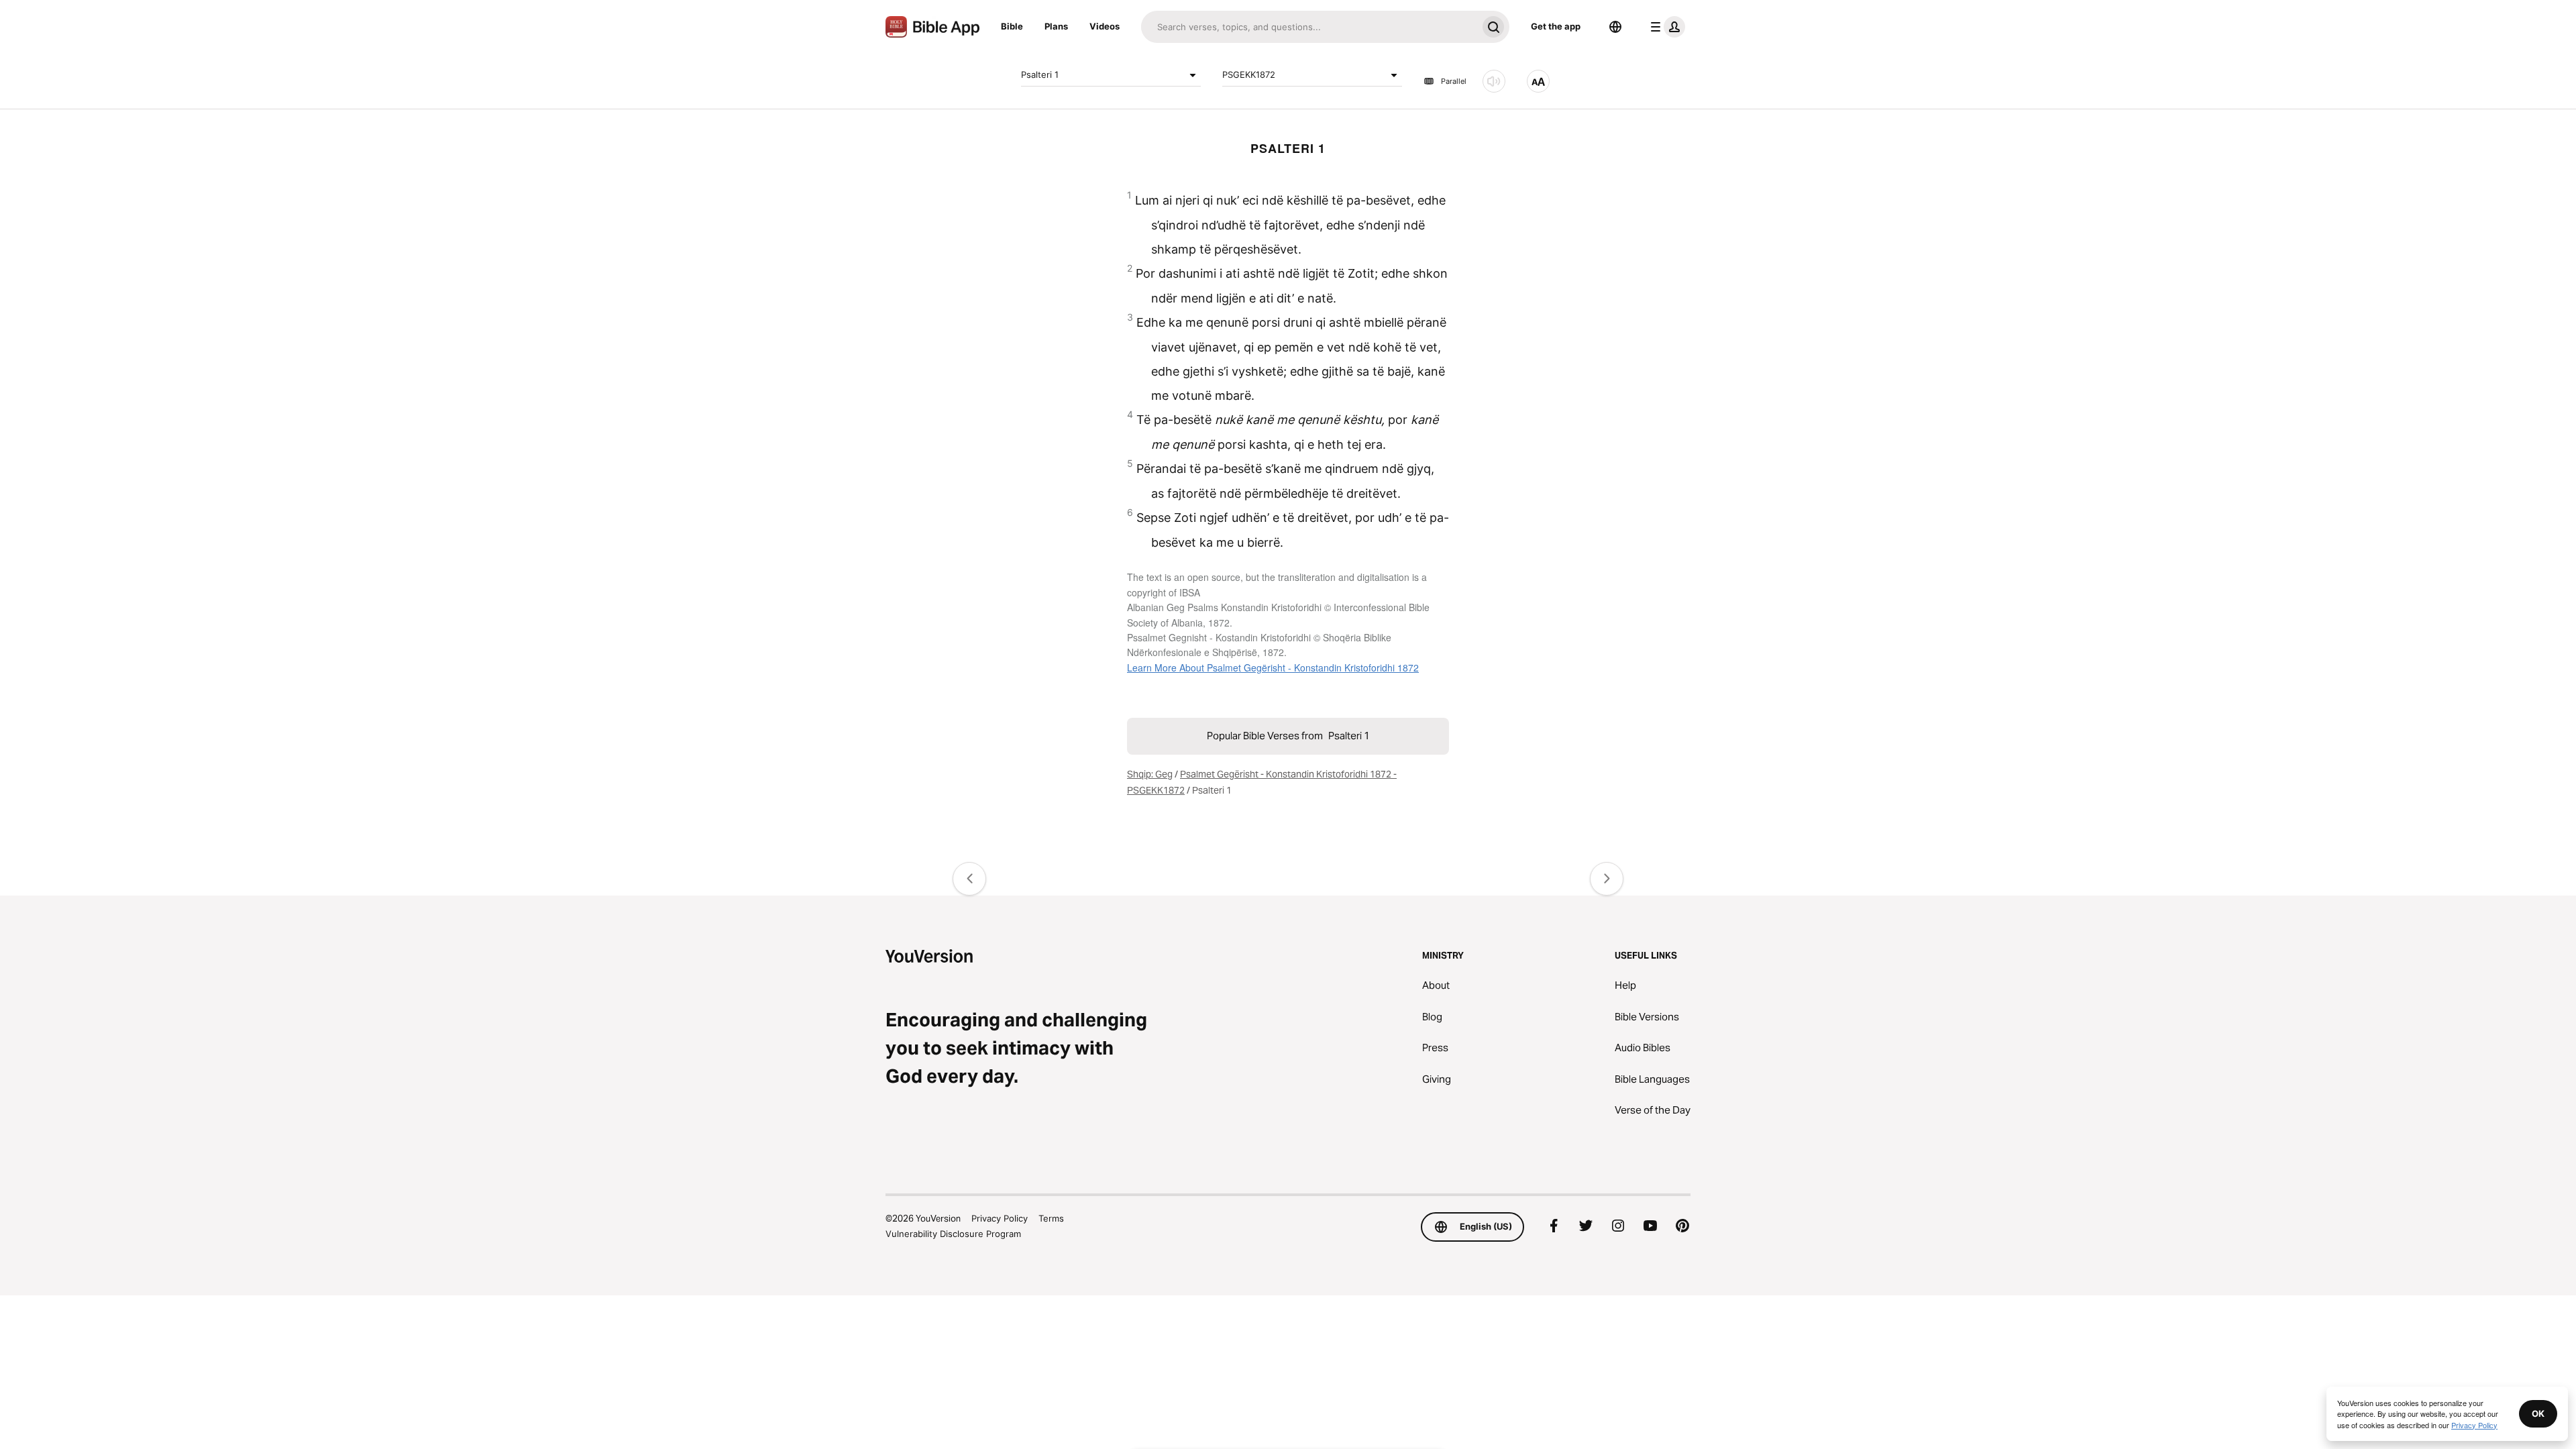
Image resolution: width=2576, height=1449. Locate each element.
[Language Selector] (1615, 27)
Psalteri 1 (1040, 74)
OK (2538, 1413)
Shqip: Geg (1150, 774)
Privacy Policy (1000, 1218)
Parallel (1454, 81)
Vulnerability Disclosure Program (953, 1234)
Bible (1012, 26)
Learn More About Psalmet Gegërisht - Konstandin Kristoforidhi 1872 (1273, 667)
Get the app (1556, 26)
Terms (1051, 1218)
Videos (1105, 26)
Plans (1056, 26)
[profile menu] (1665, 27)
